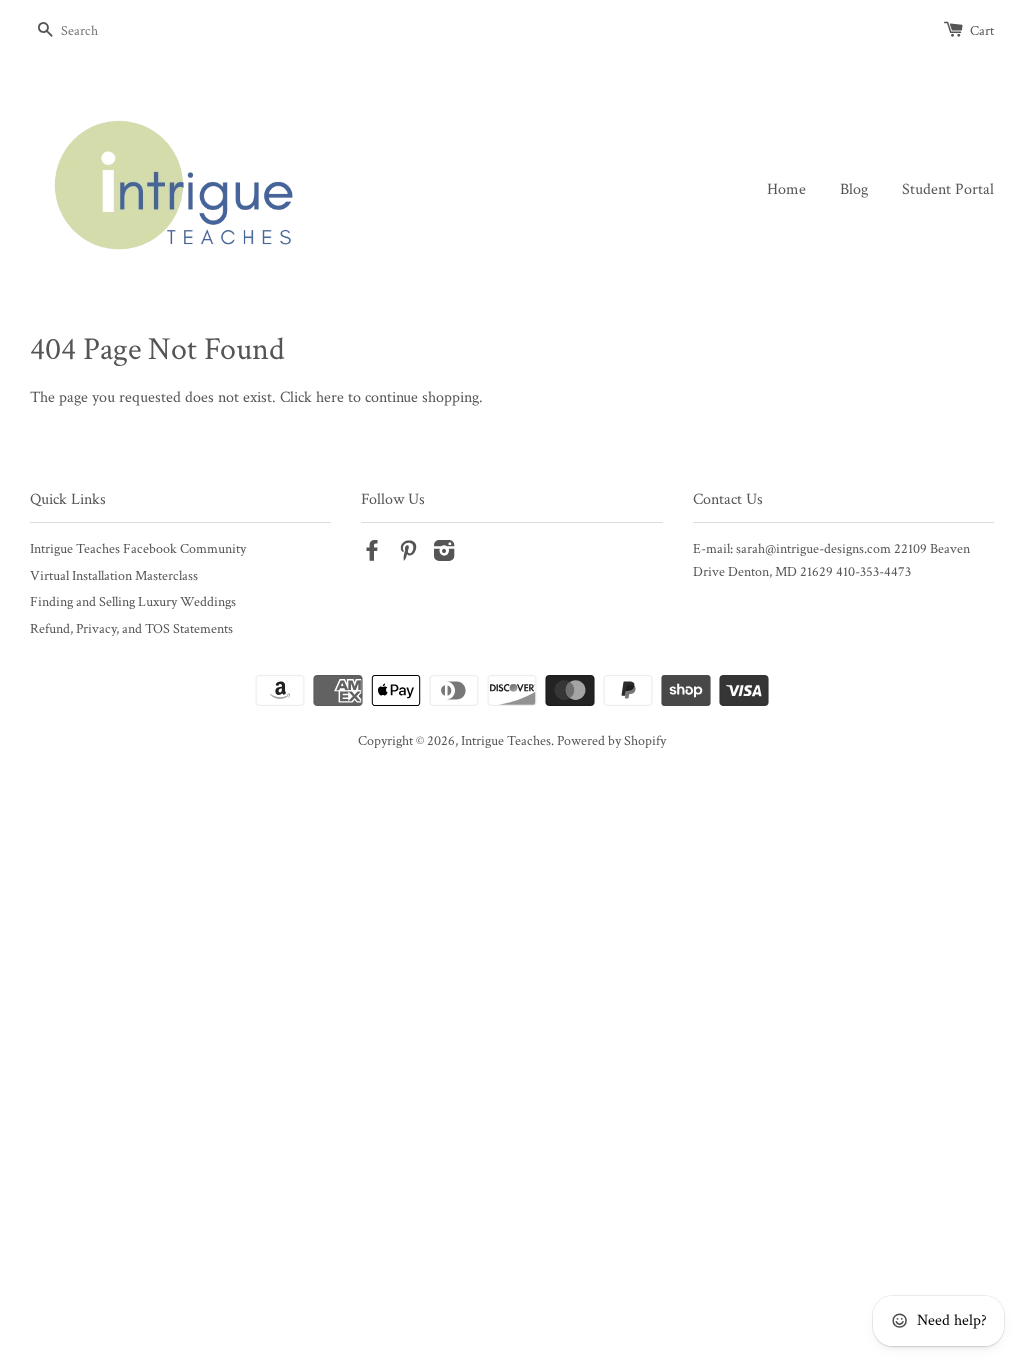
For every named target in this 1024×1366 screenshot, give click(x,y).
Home (786, 189)
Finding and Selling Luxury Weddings (133, 602)
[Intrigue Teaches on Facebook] (372, 555)
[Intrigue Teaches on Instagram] (444, 555)
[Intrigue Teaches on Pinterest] (408, 555)
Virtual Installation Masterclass (114, 576)
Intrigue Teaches (506, 741)
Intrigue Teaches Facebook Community (138, 549)
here (330, 397)
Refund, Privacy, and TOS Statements (131, 629)
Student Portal (948, 189)
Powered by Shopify (611, 741)
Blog (854, 189)
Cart (982, 31)
